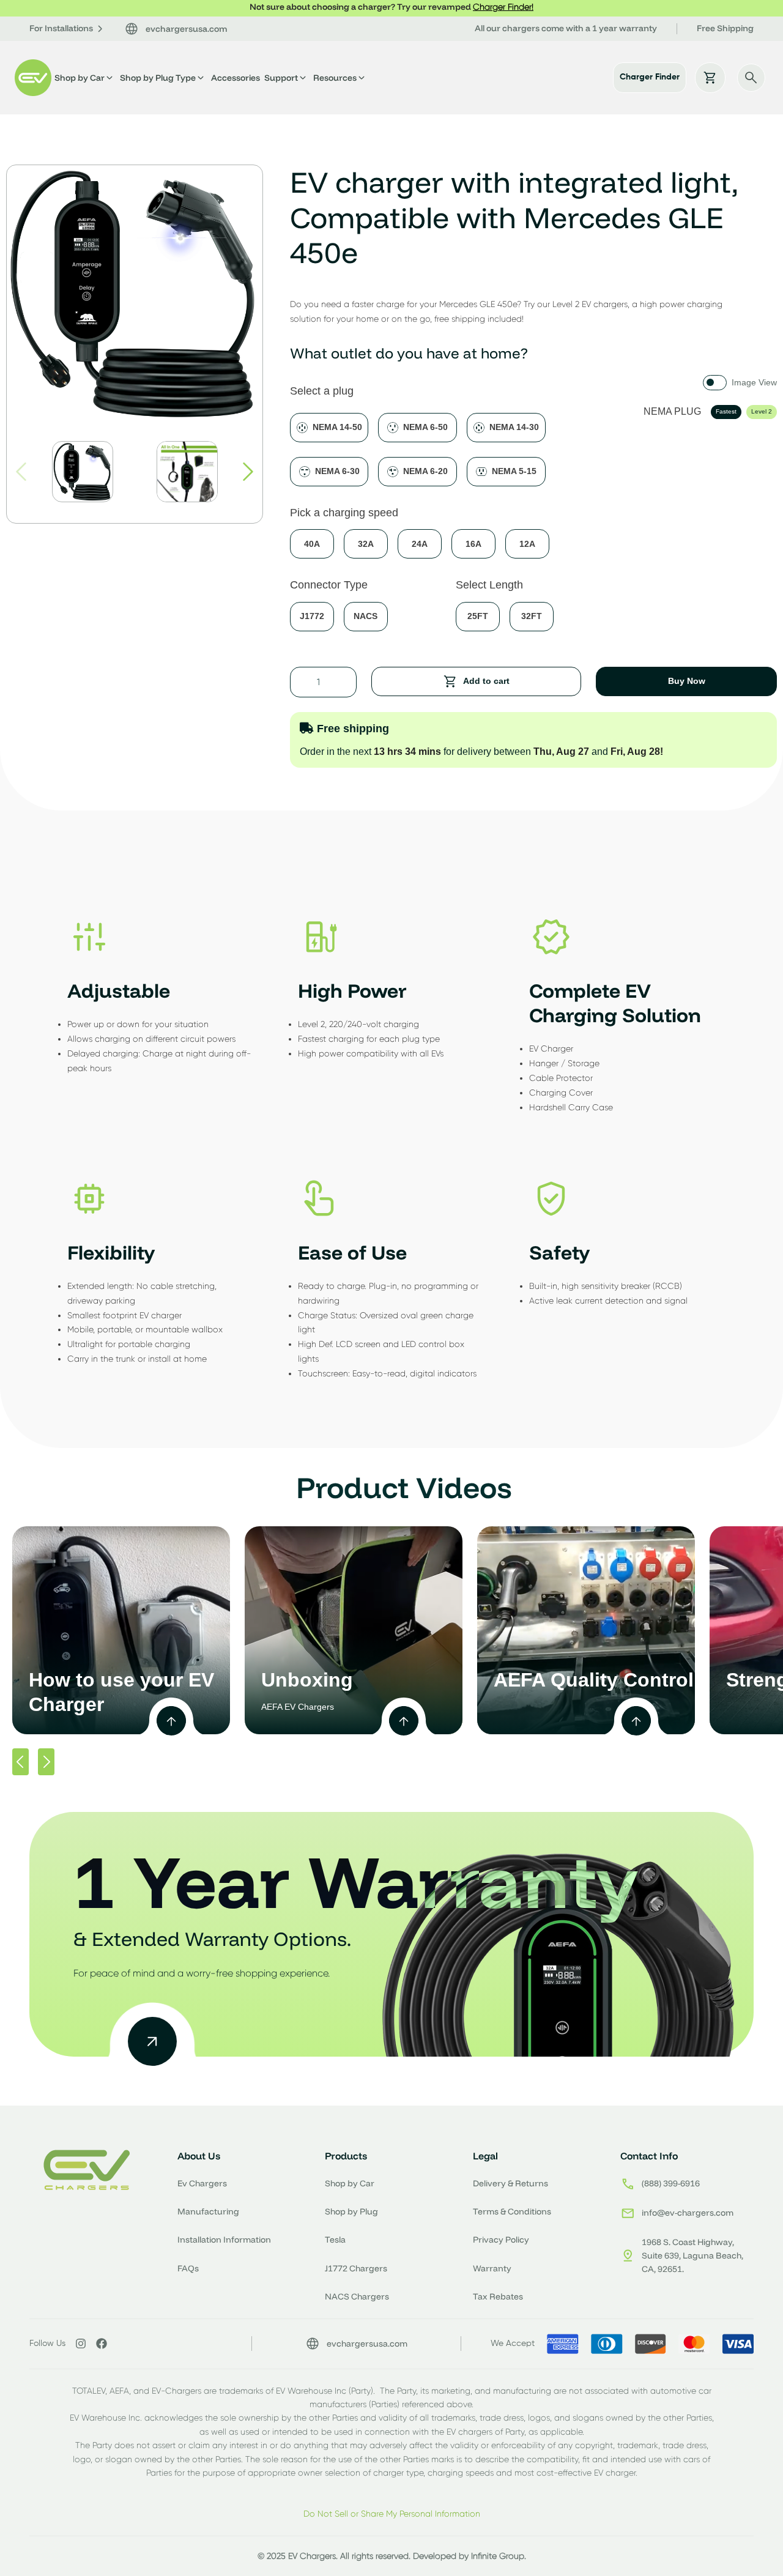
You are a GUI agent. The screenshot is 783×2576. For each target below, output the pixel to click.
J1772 (312, 616)
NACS (366, 616)
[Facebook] (102, 2344)
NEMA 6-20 (425, 471)
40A (312, 544)
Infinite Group (498, 2556)
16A (473, 544)
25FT (478, 616)
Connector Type (329, 585)
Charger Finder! (503, 7)
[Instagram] (81, 2344)
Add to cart (486, 681)
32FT (532, 616)
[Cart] (710, 78)
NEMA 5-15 (514, 471)
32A (366, 544)
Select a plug (322, 391)
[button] (248, 472)
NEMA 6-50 (425, 427)
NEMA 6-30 (337, 471)
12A (527, 544)
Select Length (489, 585)
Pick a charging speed (344, 513)
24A (420, 544)
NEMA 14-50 (337, 427)
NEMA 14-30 (514, 427)
